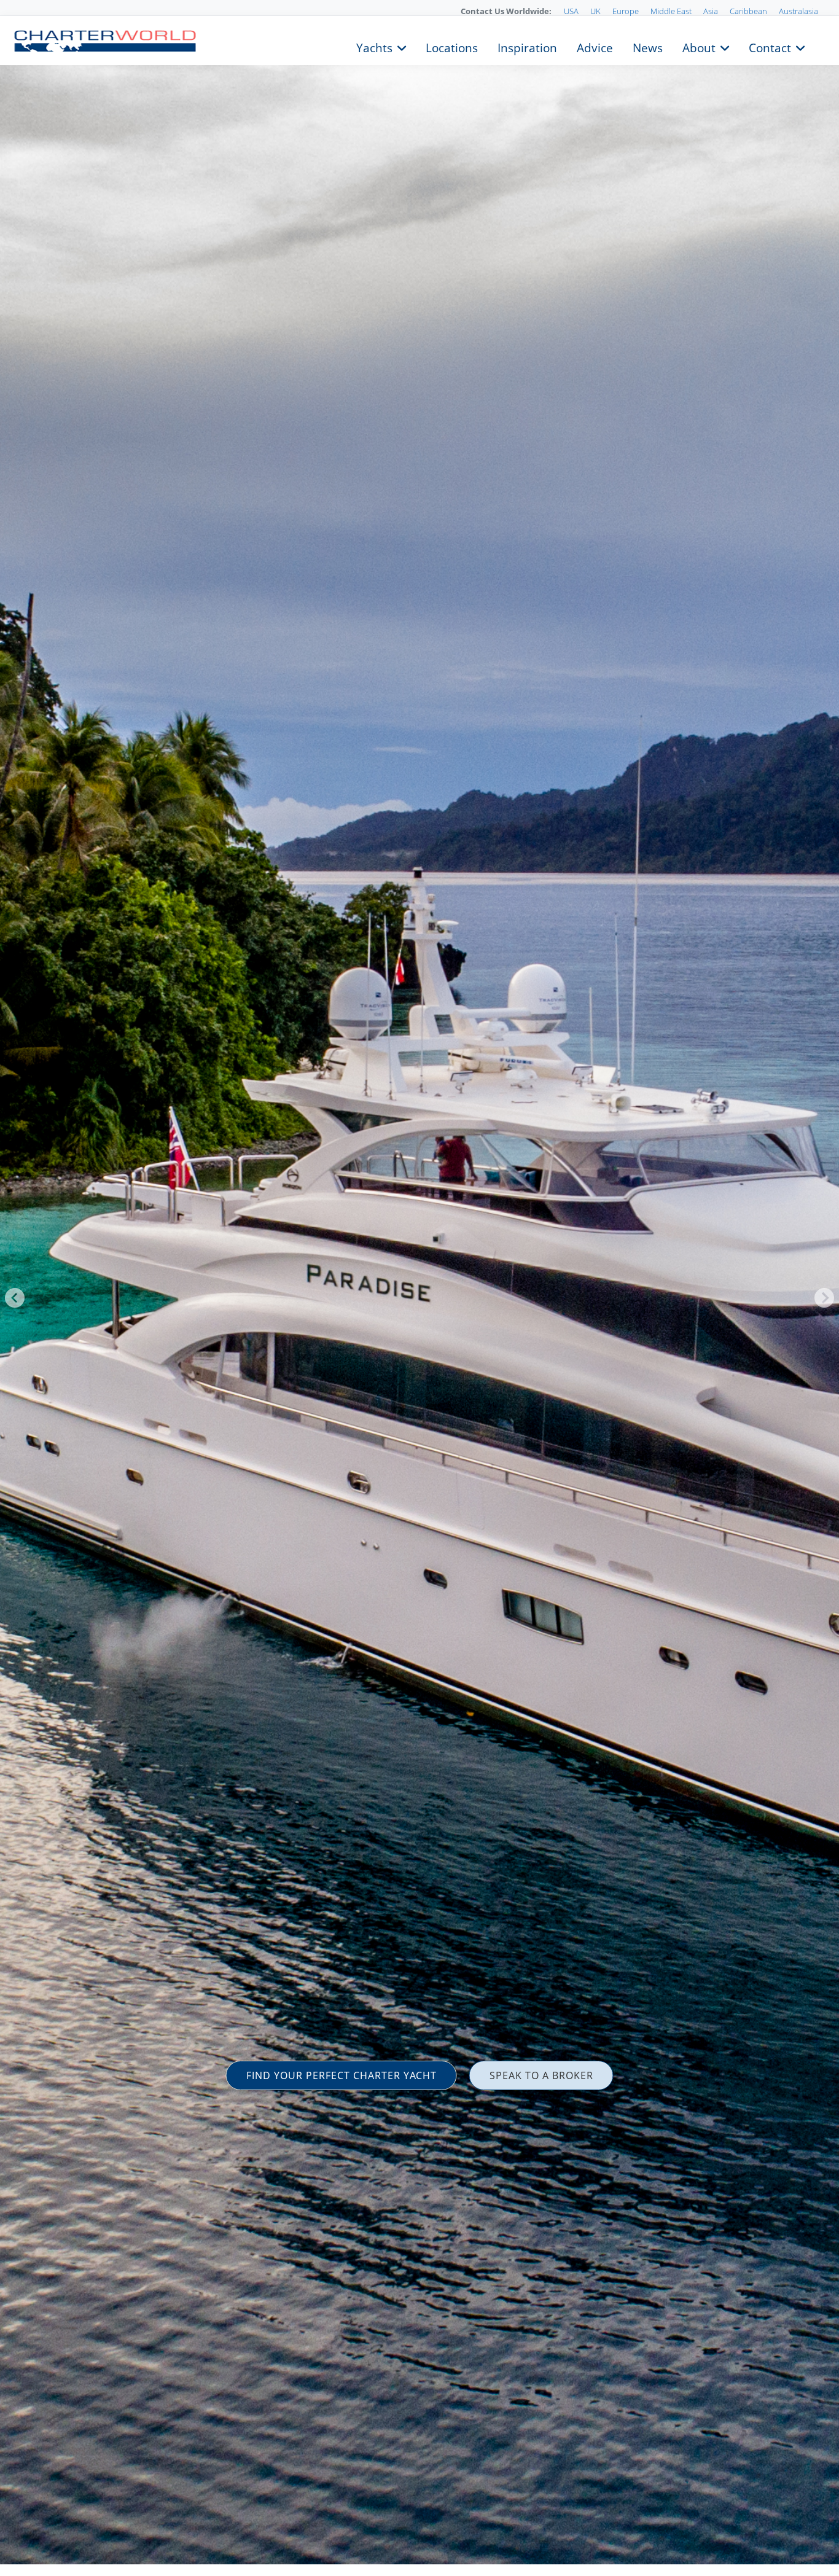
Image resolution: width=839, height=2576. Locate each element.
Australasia (798, 11)
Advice (595, 47)
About (699, 47)
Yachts (374, 47)
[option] (419, 1288)
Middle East (671, 11)
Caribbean (748, 11)
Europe (626, 11)
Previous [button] (15, 1298)
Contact (770, 47)
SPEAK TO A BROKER (541, 2075)
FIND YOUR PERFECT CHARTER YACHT (341, 2075)
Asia (711, 11)
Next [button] (824, 1298)
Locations (452, 47)
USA (571, 11)
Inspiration (527, 47)
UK (595, 11)
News (648, 47)
